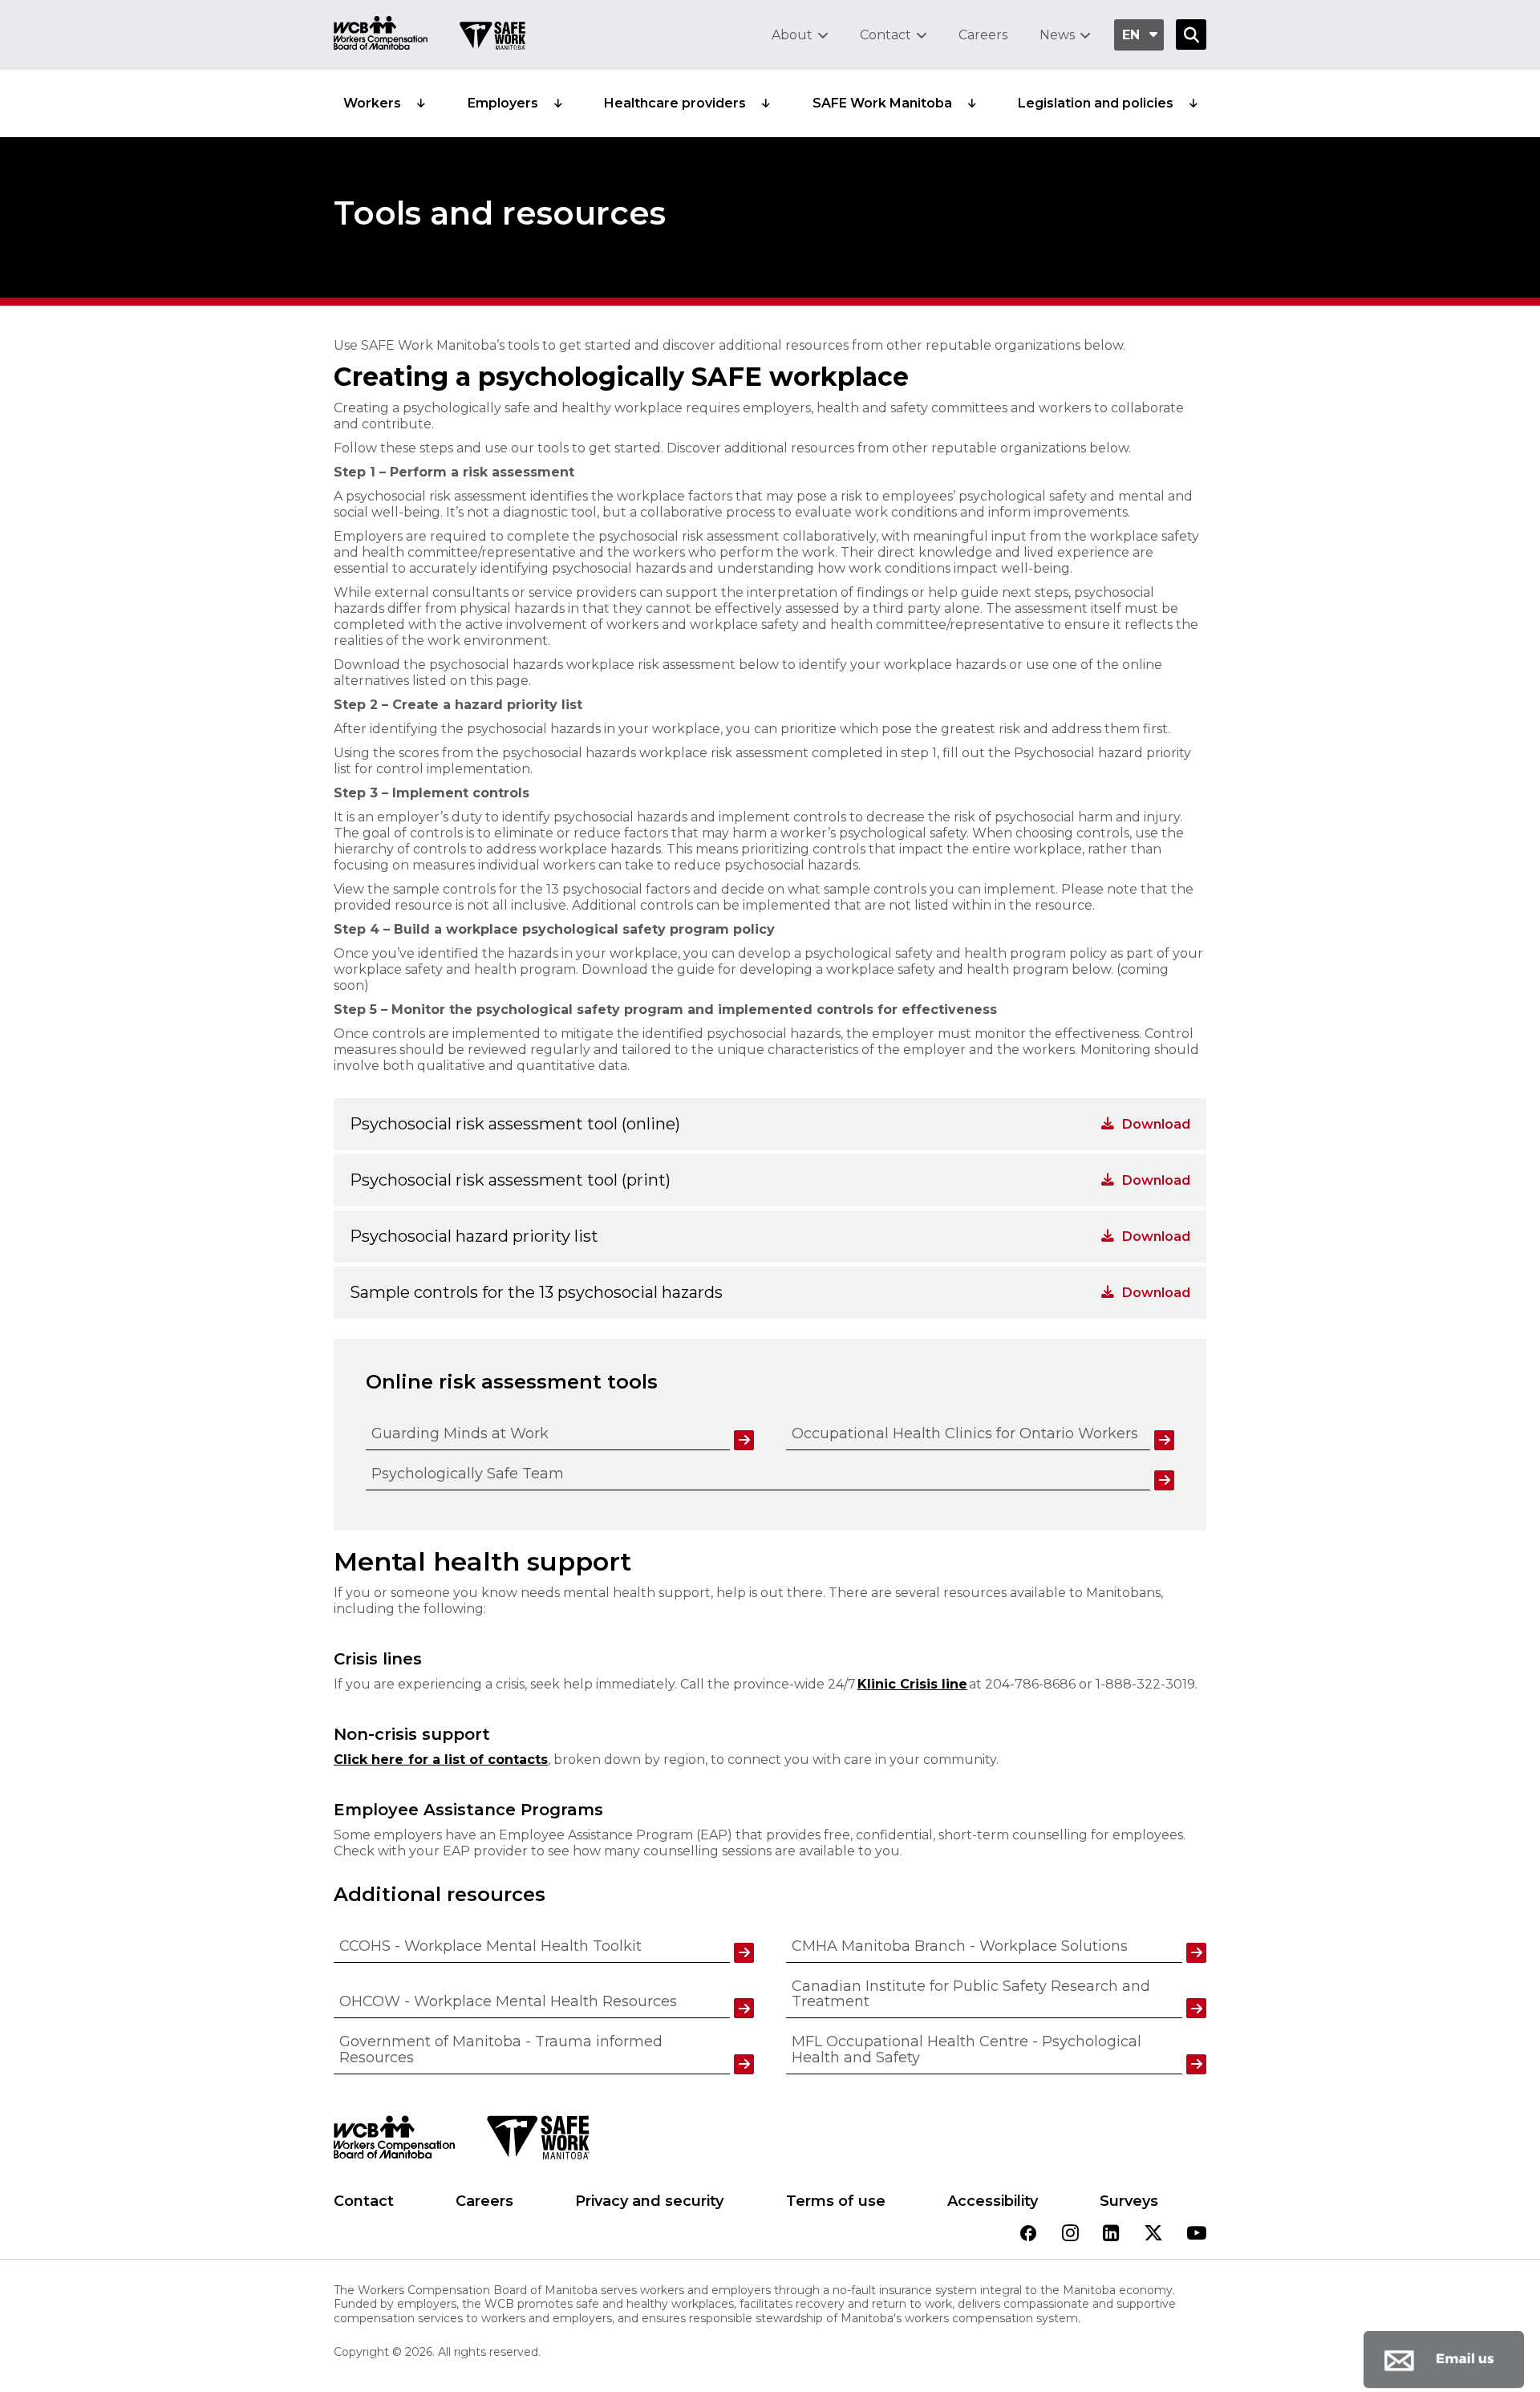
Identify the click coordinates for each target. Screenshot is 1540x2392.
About (792, 35)
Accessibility (993, 2201)
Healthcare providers (675, 103)
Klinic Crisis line (912, 1684)
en (1131, 35)
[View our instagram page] (1070, 2234)
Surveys (1129, 2201)
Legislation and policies (1096, 103)
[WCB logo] (394, 2142)
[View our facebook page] (1028, 2234)
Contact (885, 35)
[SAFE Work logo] (538, 2142)
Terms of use (836, 2201)
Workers (372, 103)
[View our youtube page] (1197, 2234)
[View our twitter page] (1153, 2234)
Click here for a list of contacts (441, 1760)
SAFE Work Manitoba (882, 103)
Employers (503, 103)
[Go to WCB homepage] (381, 35)
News (1057, 35)
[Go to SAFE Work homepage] (492, 38)
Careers (983, 35)
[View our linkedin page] (1111, 2234)
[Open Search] (1191, 34)
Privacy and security (649, 2201)
